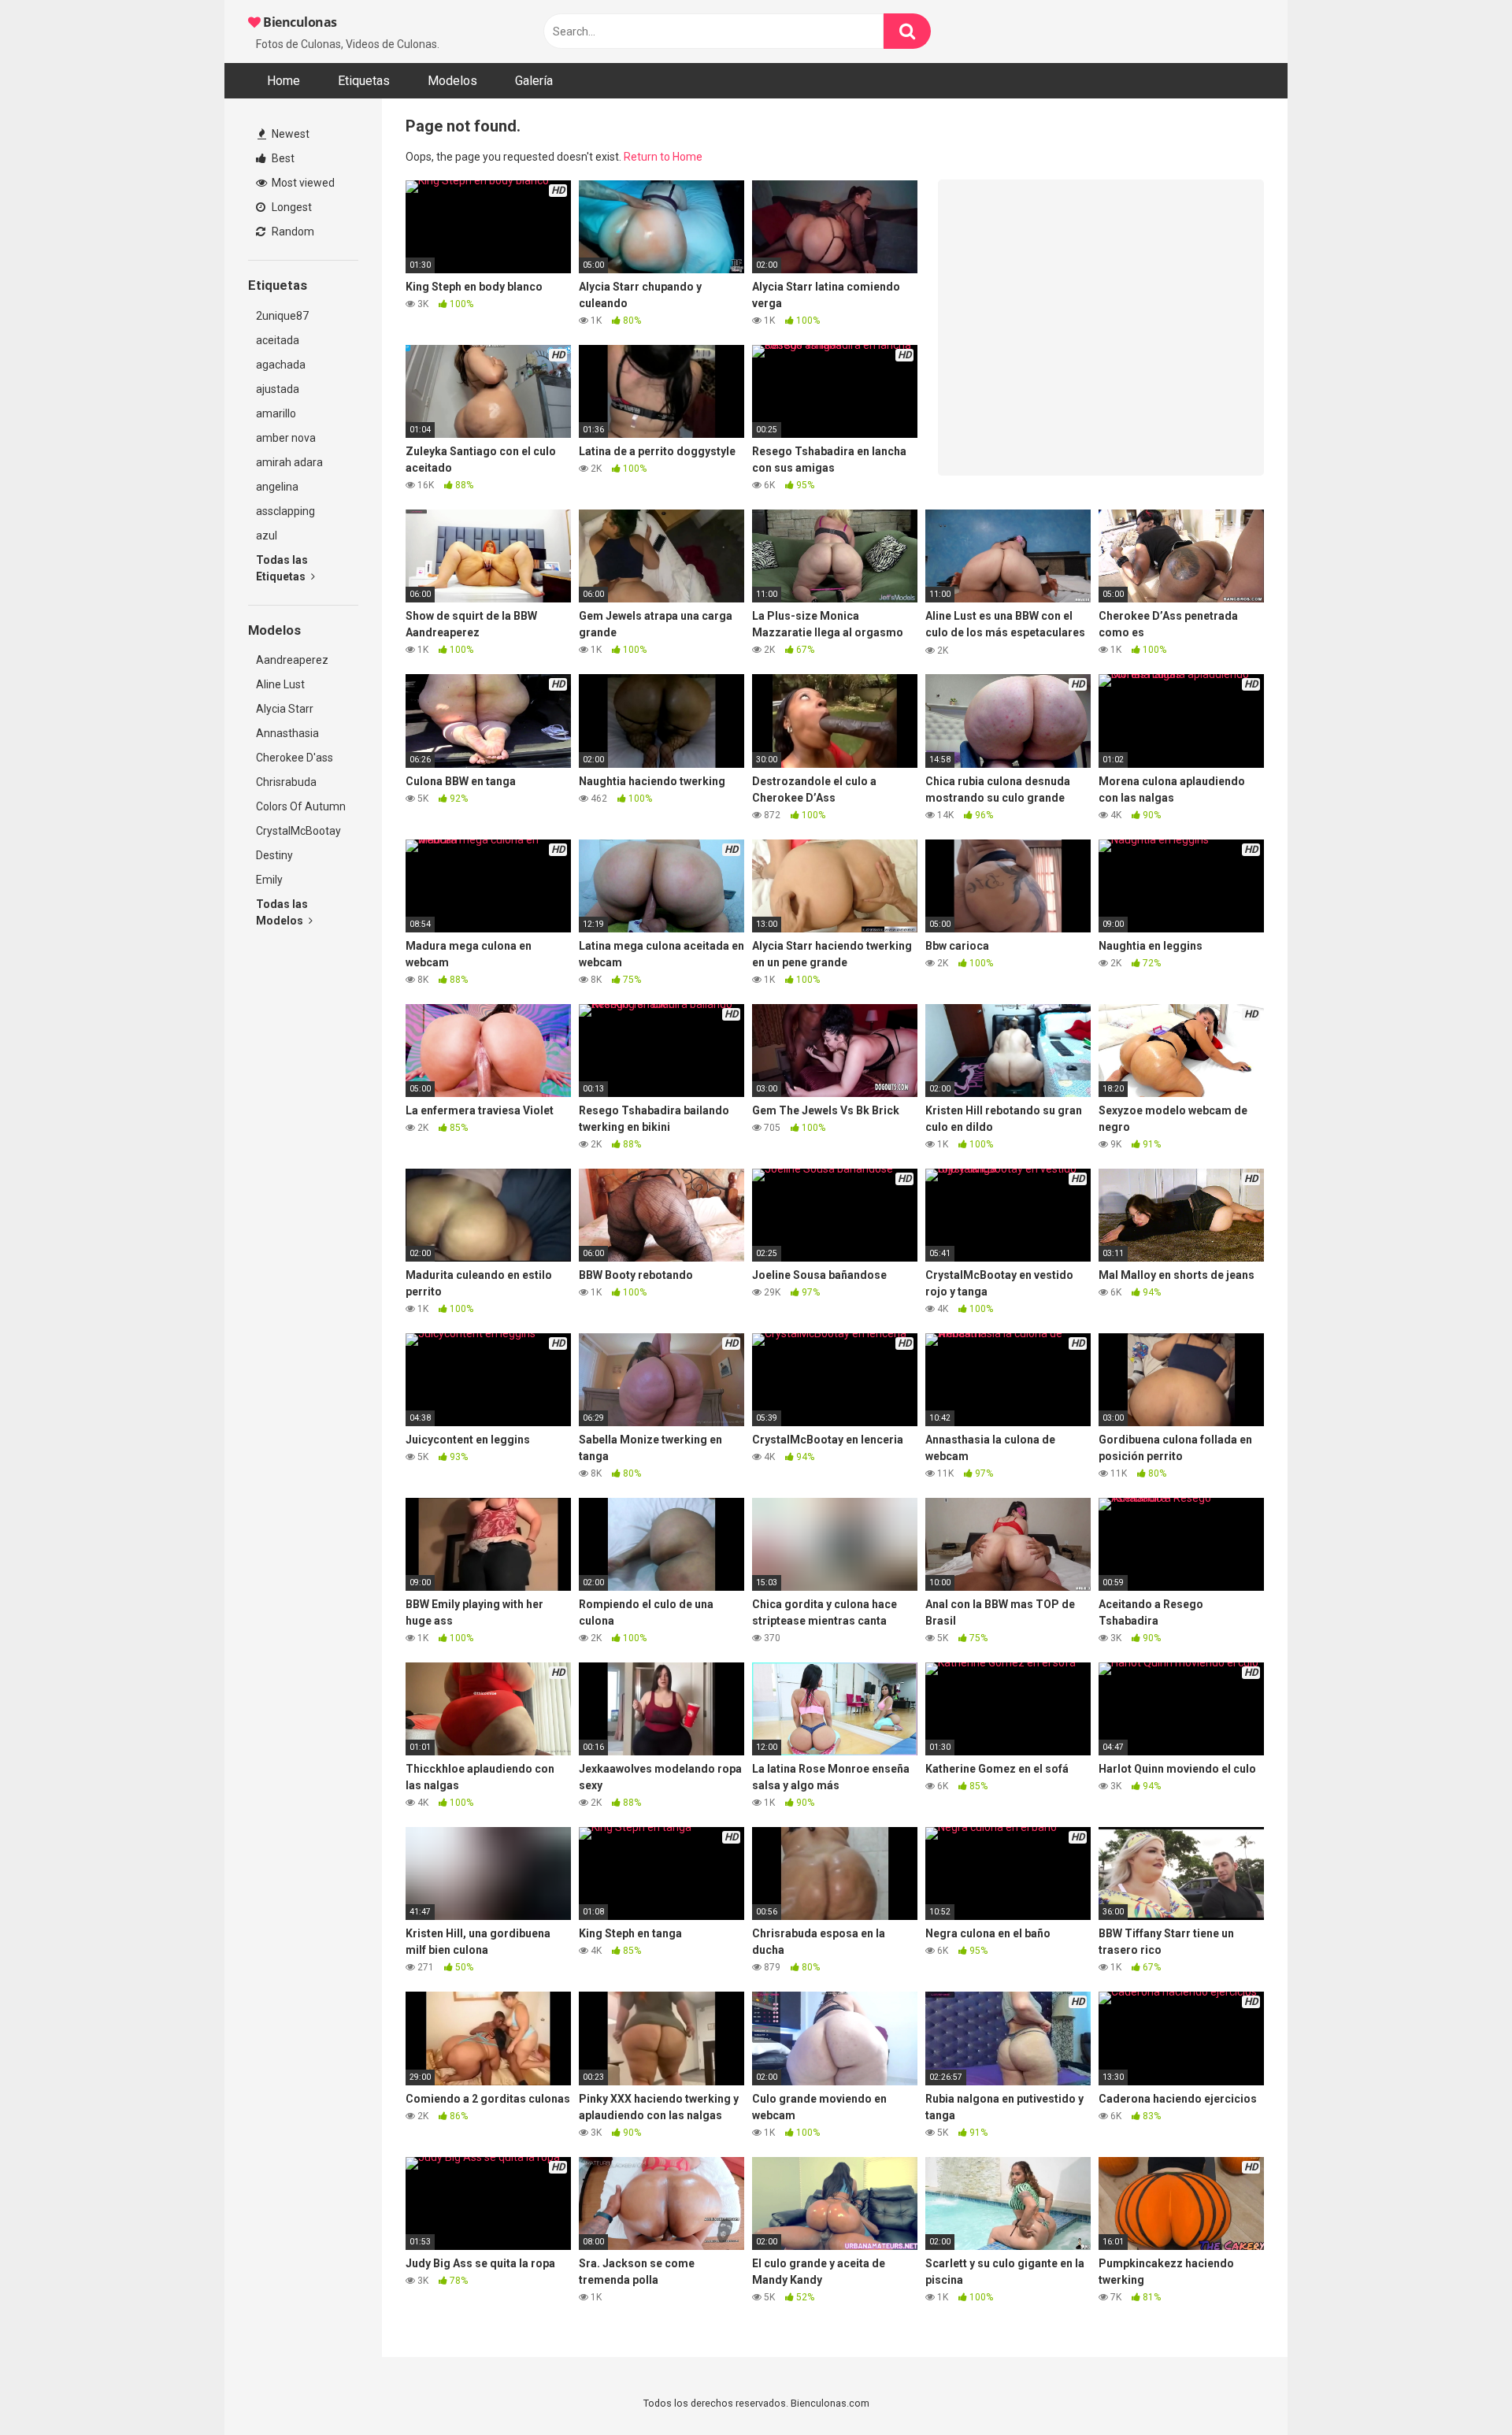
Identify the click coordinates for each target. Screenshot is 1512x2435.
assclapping (285, 511)
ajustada (278, 389)
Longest (291, 207)
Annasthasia (287, 733)
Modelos (452, 81)
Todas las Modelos (282, 912)
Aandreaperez (292, 660)
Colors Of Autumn (301, 806)
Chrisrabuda (286, 782)
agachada (281, 365)
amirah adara (289, 462)
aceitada (278, 340)
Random (292, 232)
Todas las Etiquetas (282, 568)
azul (267, 536)
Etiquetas (364, 81)
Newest (289, 134)
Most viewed (302, 183)
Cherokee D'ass (295, 758)
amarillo (276, 413)
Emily (269, 880)
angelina (277, 487)
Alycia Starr (285, 709)
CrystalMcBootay (298, 831)
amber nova (286, 438)
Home (283, 81)
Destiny (274, 855)
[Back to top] (1459, 2387)
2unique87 (282, 316)
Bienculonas (299, 22)
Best (282, 158)
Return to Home (663, 157)
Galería (534, 81)
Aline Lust (280, 684)
